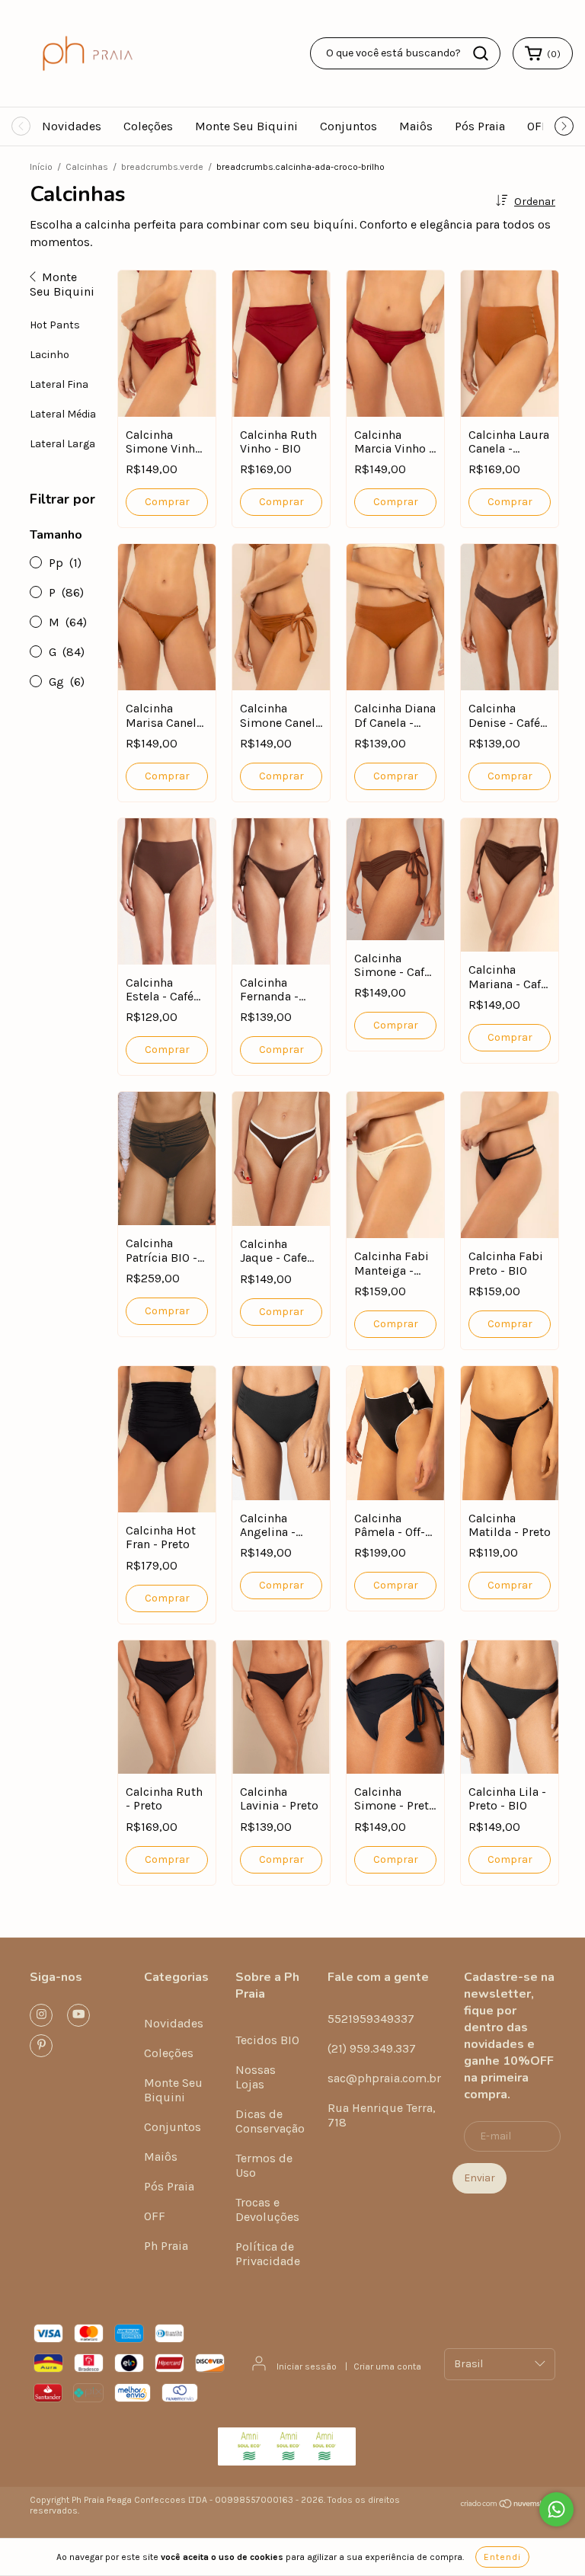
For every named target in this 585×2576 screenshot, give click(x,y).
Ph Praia (166, 2246)
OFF (538, 126)
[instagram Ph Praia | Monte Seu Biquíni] (41, 2015)
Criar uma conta (387, 2366)
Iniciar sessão (307, 2366)
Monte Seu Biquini (246, 126)
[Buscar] (481, 53)
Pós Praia (480, 126)
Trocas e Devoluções (267, 2210)
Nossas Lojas (256, 2077)
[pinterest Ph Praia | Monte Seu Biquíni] (41, 2046)
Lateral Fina (59, 384)
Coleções (148, 126)
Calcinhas (87, 167)
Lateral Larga (62, 444)
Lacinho (50, 355)
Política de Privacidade (268, 2254)
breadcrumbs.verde (162, 167)
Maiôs (416, 126)
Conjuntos (348, 126)
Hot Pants (55, 325)
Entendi (502, 2557)
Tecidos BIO (267, 2040)
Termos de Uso (264, 2165)
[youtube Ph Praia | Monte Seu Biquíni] (78, 2015)
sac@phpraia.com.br (384, 2078)
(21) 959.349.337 (372, 2048)
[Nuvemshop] (508, 2506)
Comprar (167, 502)
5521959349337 (371, 2019)
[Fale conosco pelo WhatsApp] (556, 2509)
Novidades (72, 126)
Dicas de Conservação (270, 2121)
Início (41, 167)
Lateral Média (63, 414)
